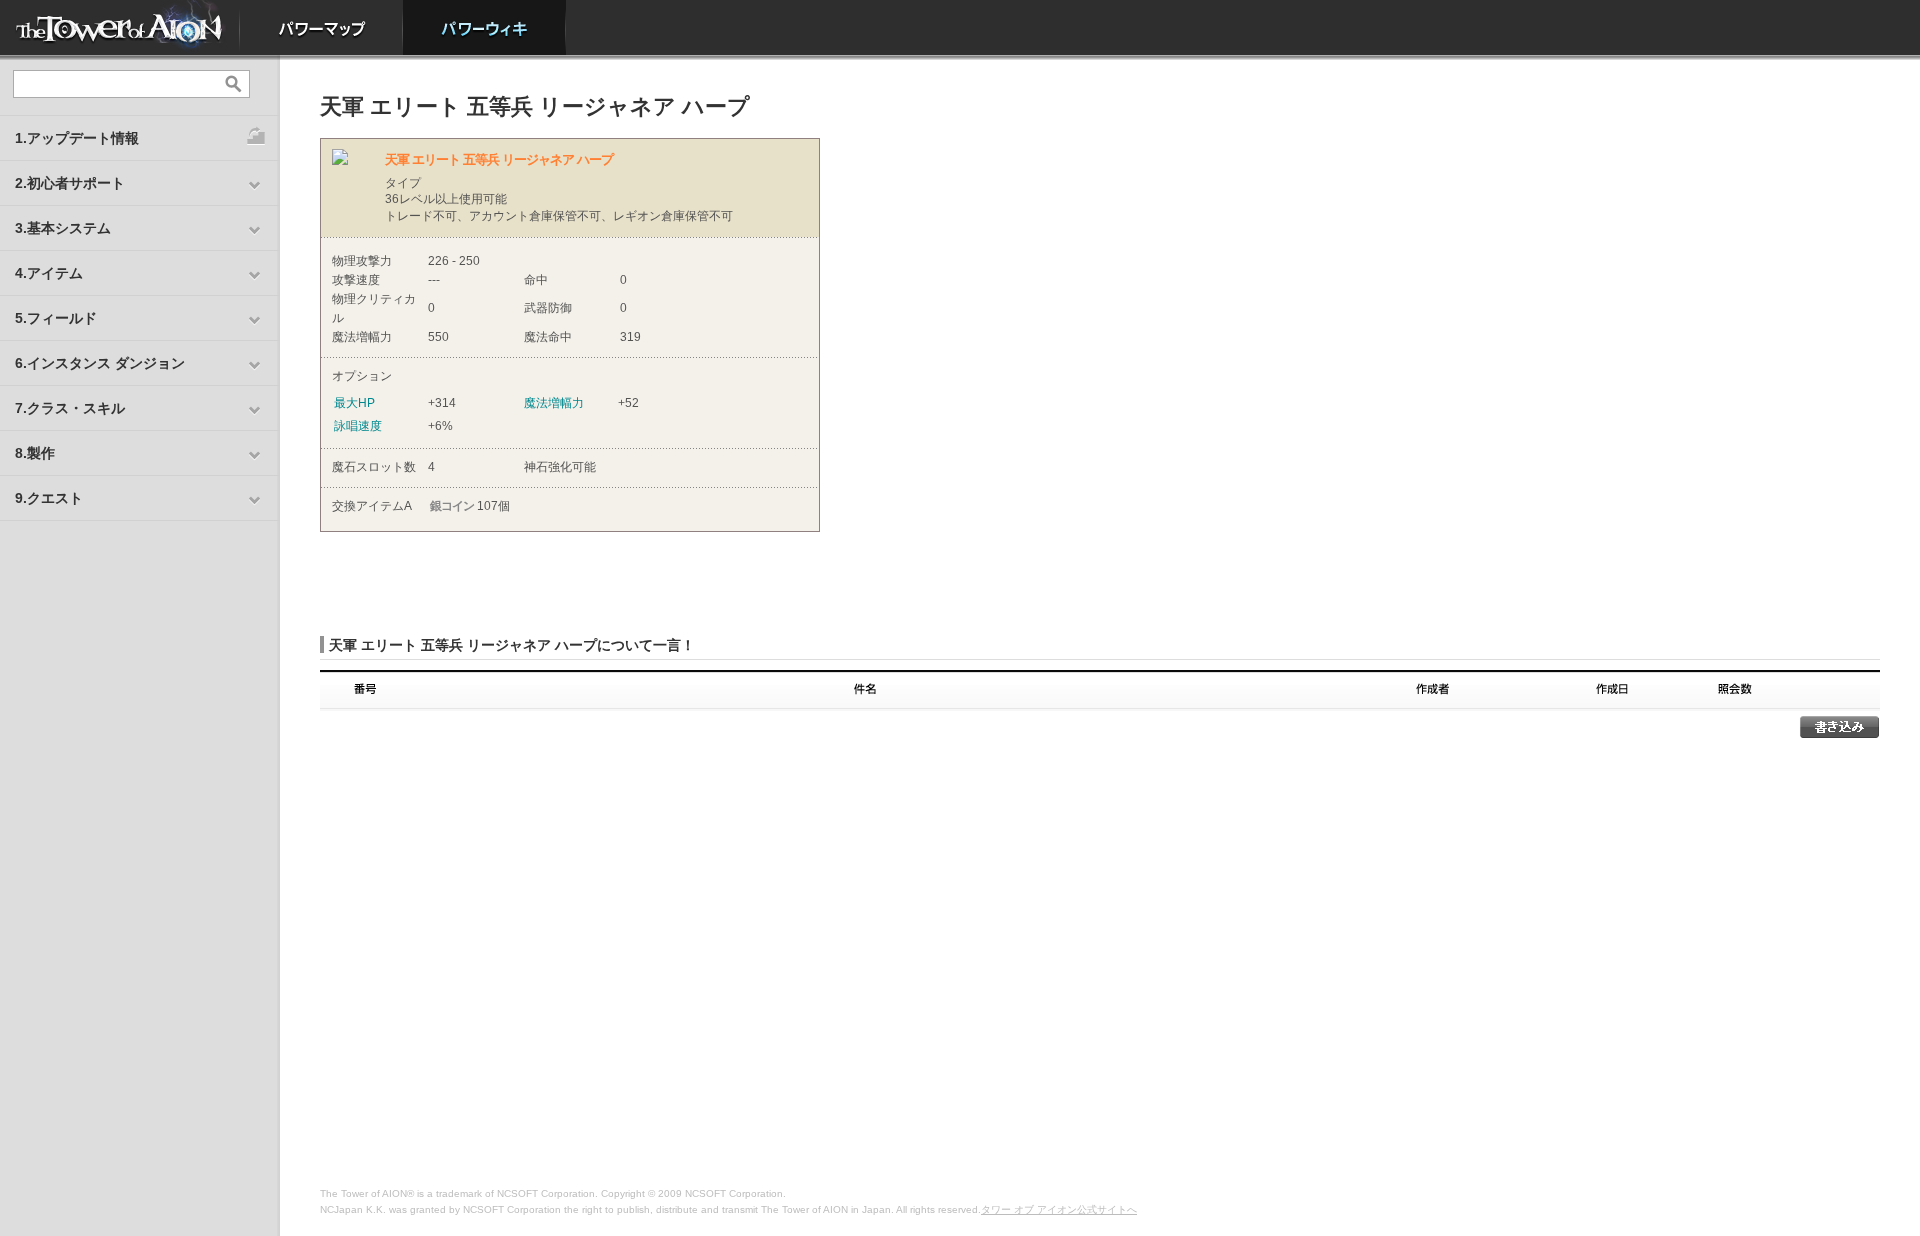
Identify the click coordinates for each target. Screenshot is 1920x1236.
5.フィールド (56, 318)
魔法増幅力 (554, 403)
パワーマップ (321, 27)
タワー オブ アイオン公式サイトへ (1059, 1209)
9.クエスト (49, 498)
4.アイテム (49, 273)
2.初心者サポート (70, 183)
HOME (120, 27)
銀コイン (452, 506)
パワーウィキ (484, 27)
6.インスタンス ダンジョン (100, 363)
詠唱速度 (358, 426)
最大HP (354, 403)
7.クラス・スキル (70, 408)
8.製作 (35, 453)
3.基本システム (63, 228)
